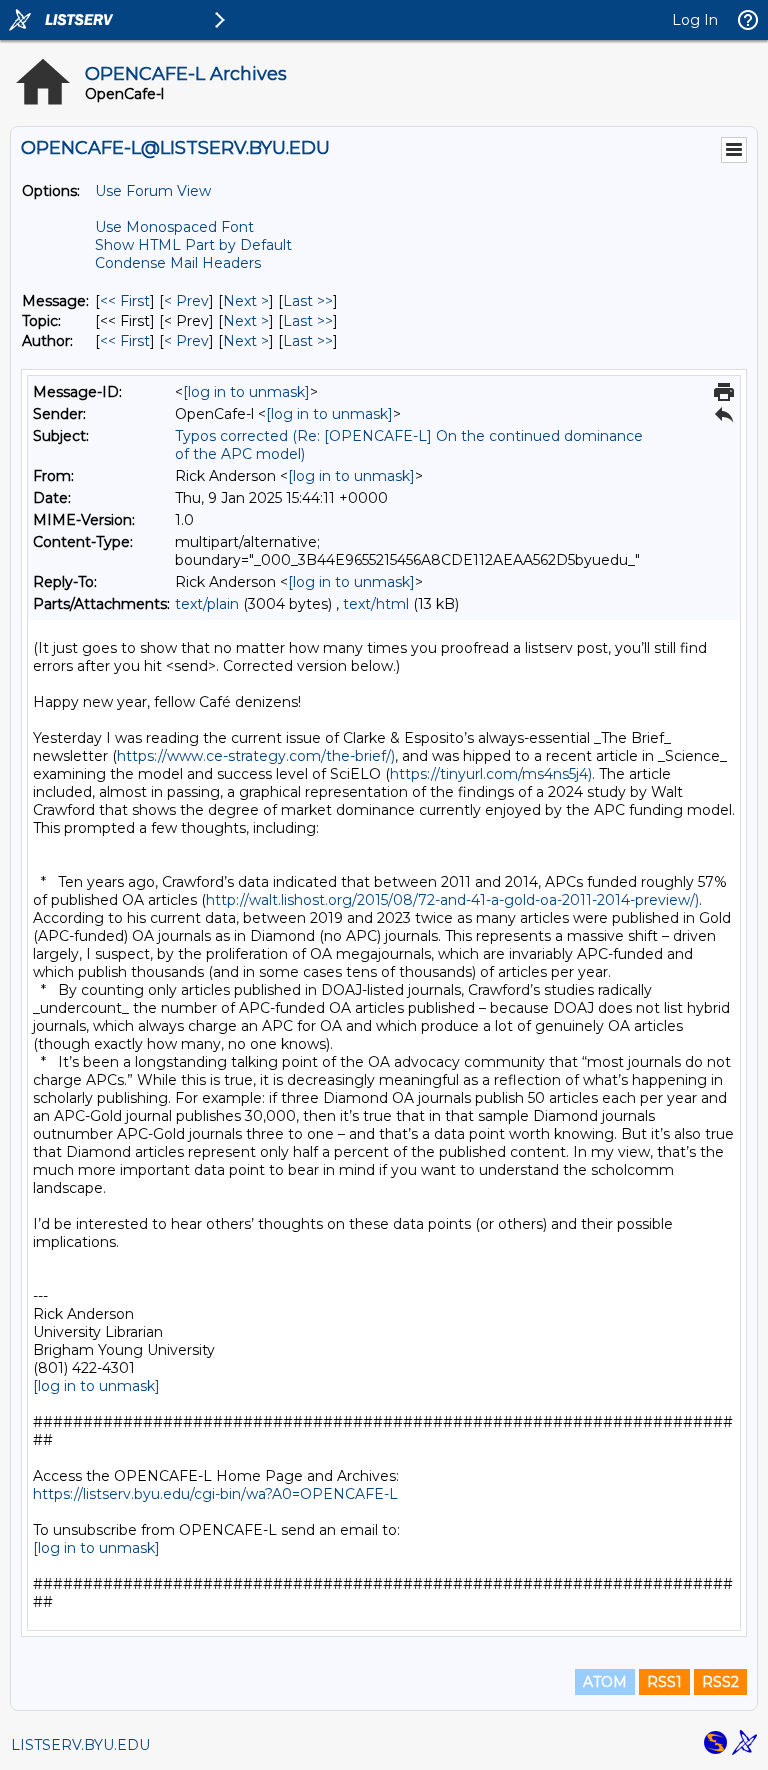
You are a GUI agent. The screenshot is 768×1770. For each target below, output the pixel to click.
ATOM (605, 1682)
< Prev (186, 301)
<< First (125, 301)
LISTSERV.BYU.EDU (80, 1745)
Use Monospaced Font (174, 227)
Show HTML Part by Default (193, 245)
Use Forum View (153, 191)
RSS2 (720, 1682)
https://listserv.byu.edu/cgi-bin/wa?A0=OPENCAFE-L (215, 1494)
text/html (376, 604)
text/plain (207, 604)
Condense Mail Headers (178, 263)
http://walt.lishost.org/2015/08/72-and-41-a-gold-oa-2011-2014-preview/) (452, 900)
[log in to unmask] (246, 392)
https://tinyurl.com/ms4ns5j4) (491, 774)
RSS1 (664, 1682)
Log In (695, 20)
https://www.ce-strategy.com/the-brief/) (256, 756)
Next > (246, 301)
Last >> (308, 301)
